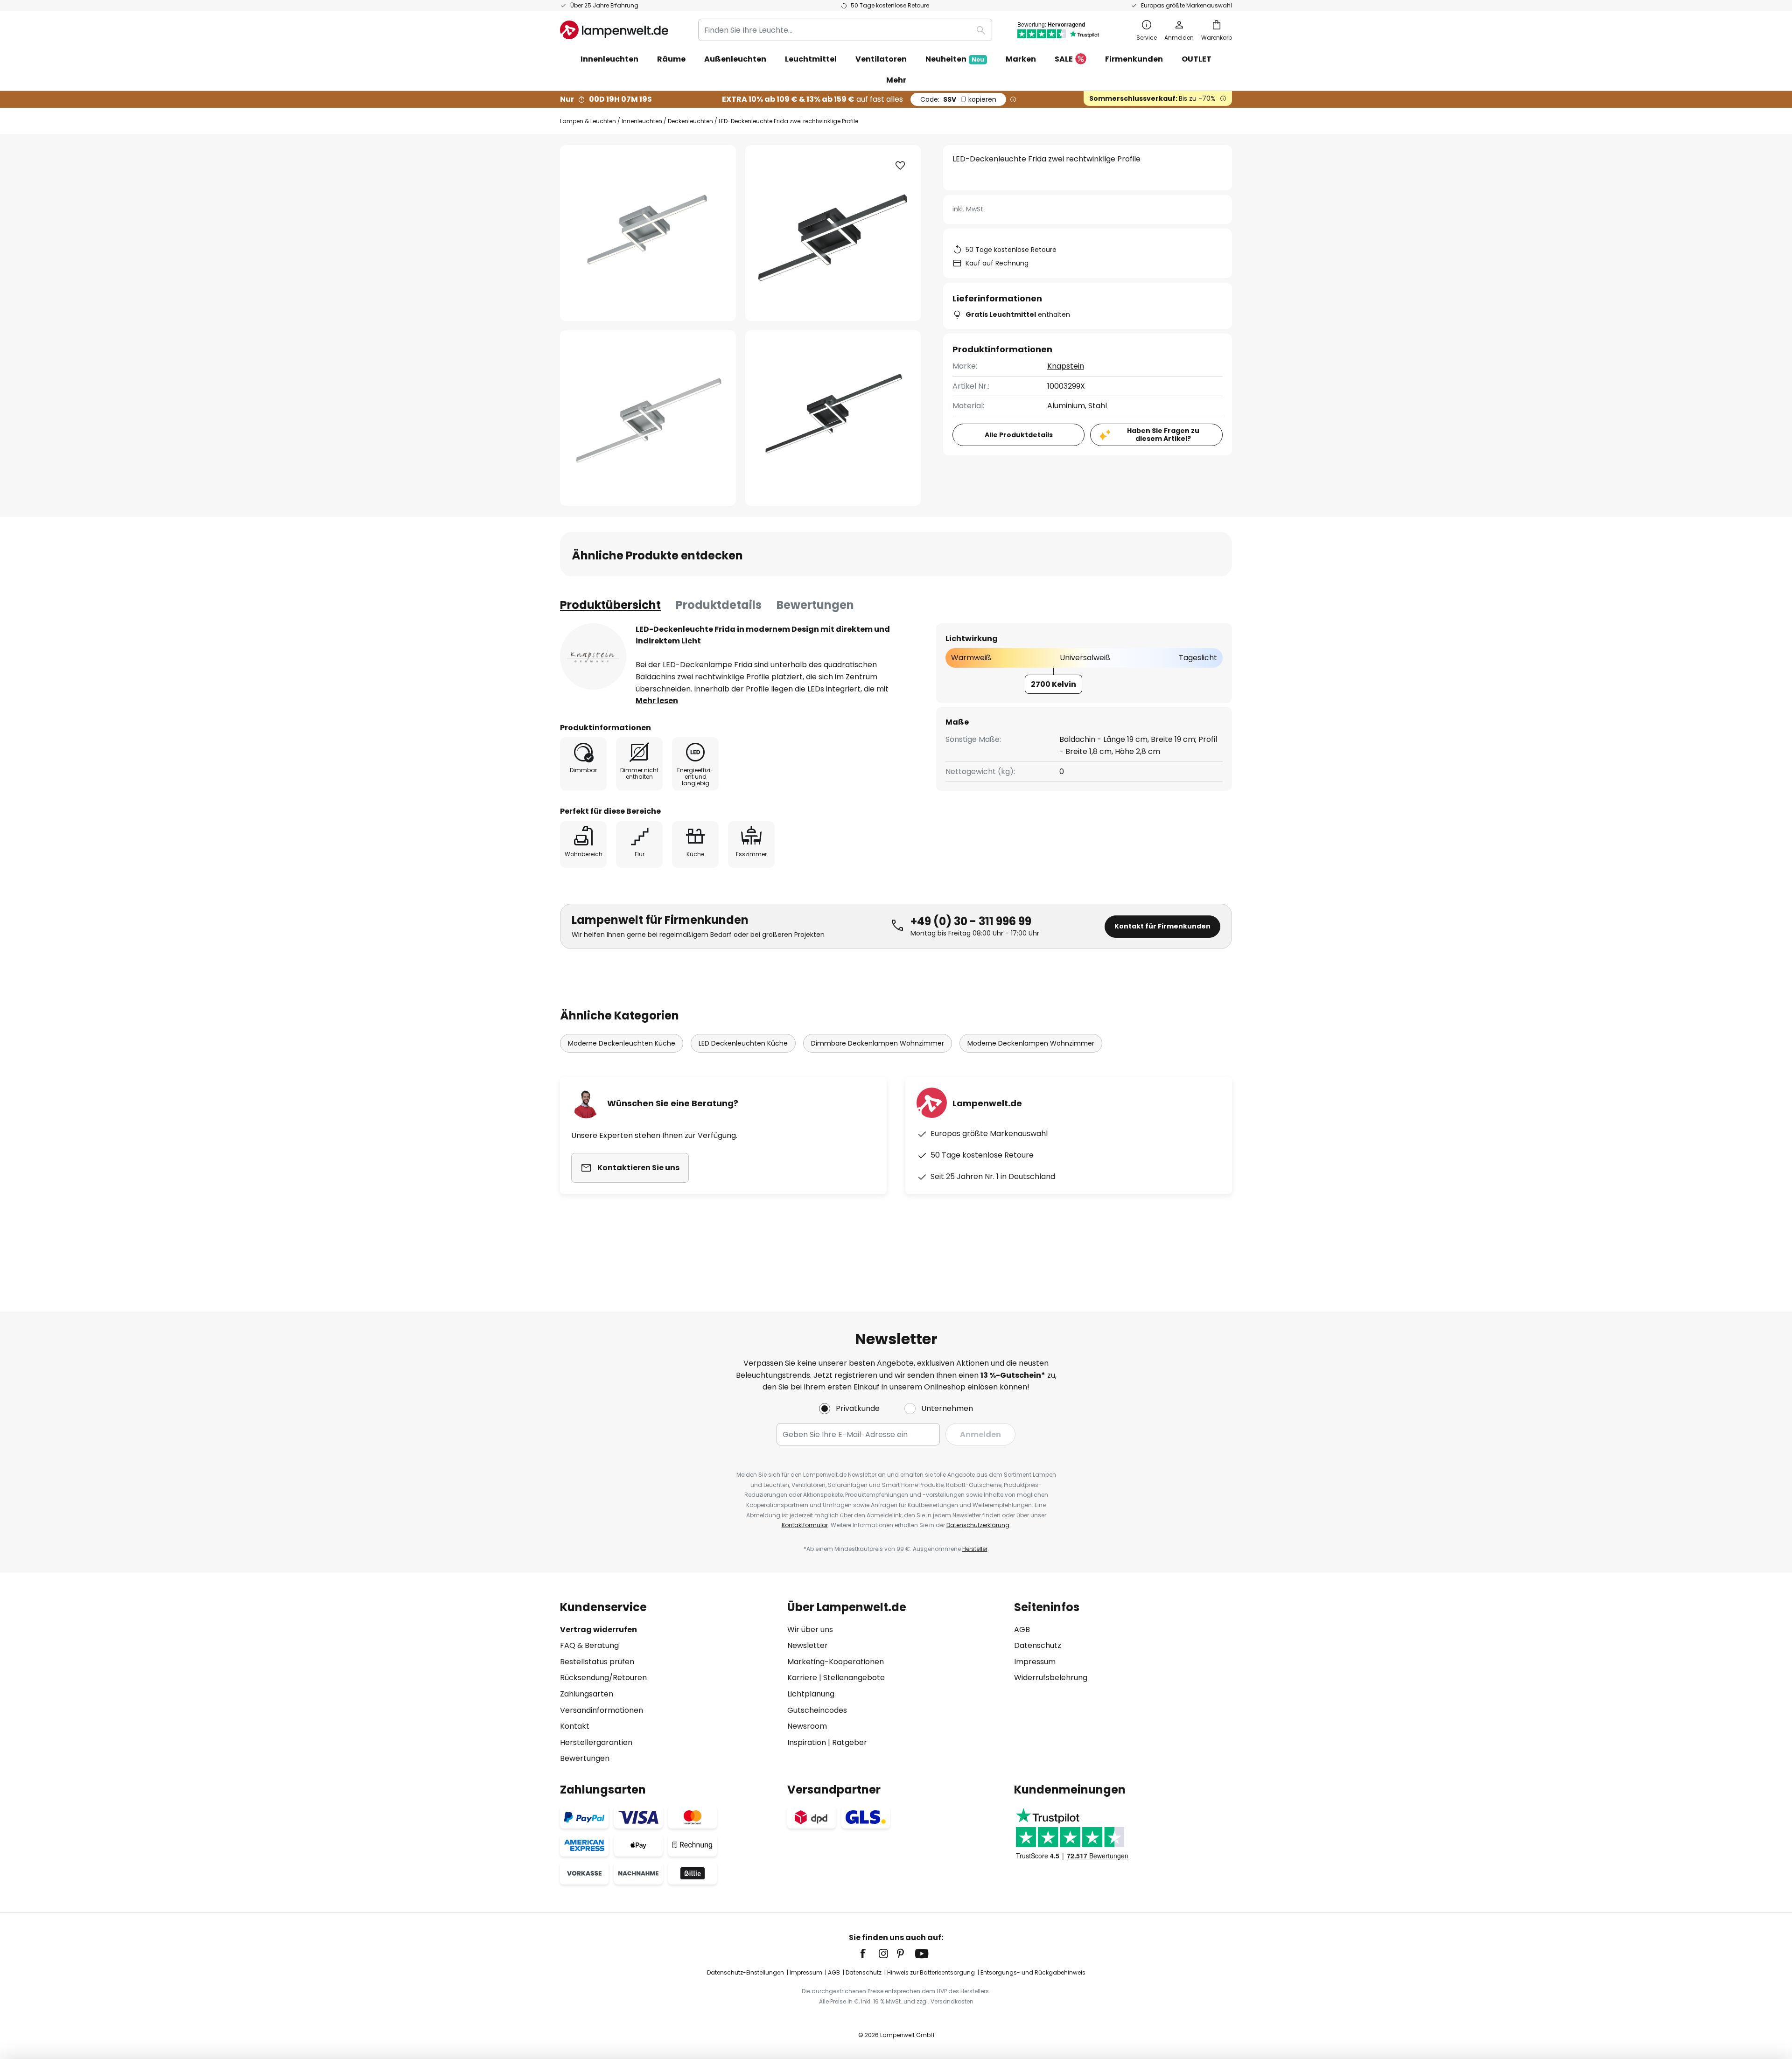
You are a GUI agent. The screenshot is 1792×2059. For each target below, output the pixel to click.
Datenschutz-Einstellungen (745, 1972)
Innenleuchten (642, 121)
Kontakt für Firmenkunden (1162, 926)
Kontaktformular (805, 1525)
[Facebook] (869, 1954)
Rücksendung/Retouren (603, 1678)
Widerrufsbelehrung (1051, 1678)
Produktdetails (719, 605)
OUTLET (1197, 59)
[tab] (610, 605)
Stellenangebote (854, 1678)
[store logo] (614, 30)
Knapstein (1066, 366)
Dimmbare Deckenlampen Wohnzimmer (878, 1043)
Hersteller (975, 1549)
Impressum (1035, 1662)
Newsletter (808, 1645)
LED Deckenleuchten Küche (743, 1043)
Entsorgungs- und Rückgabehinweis (1033, 1972)
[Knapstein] (593, 656)
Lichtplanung (811, 1694)
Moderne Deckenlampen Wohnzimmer (1031, 1043)
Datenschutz (1038, 1645)
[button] (648, 418)
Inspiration (807, 1742)
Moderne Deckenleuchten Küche (622, 1043)
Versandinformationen (602, 1710)
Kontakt (575, 1726)
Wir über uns (810, 1630)
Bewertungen (815, 605)
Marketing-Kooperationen (836, 1662)
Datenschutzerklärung (978, 1525)
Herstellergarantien (596, 1742)
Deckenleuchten (690, 121)
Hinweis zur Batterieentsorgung (931, 1972)
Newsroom (807, 1726)
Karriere (802, 1678)
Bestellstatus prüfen (597, 1662)
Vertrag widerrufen (598, 1630)
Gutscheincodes (817, 1710)
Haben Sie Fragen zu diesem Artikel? (1163, 435)
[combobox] (845, 30)
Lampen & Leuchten (588, 121)
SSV (958, 99)
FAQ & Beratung (589, 1645)
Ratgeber (850, 1742)
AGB (1022, 1630)
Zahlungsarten (587, 1694)
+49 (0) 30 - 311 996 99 (971, 921)
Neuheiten (955, 59)
